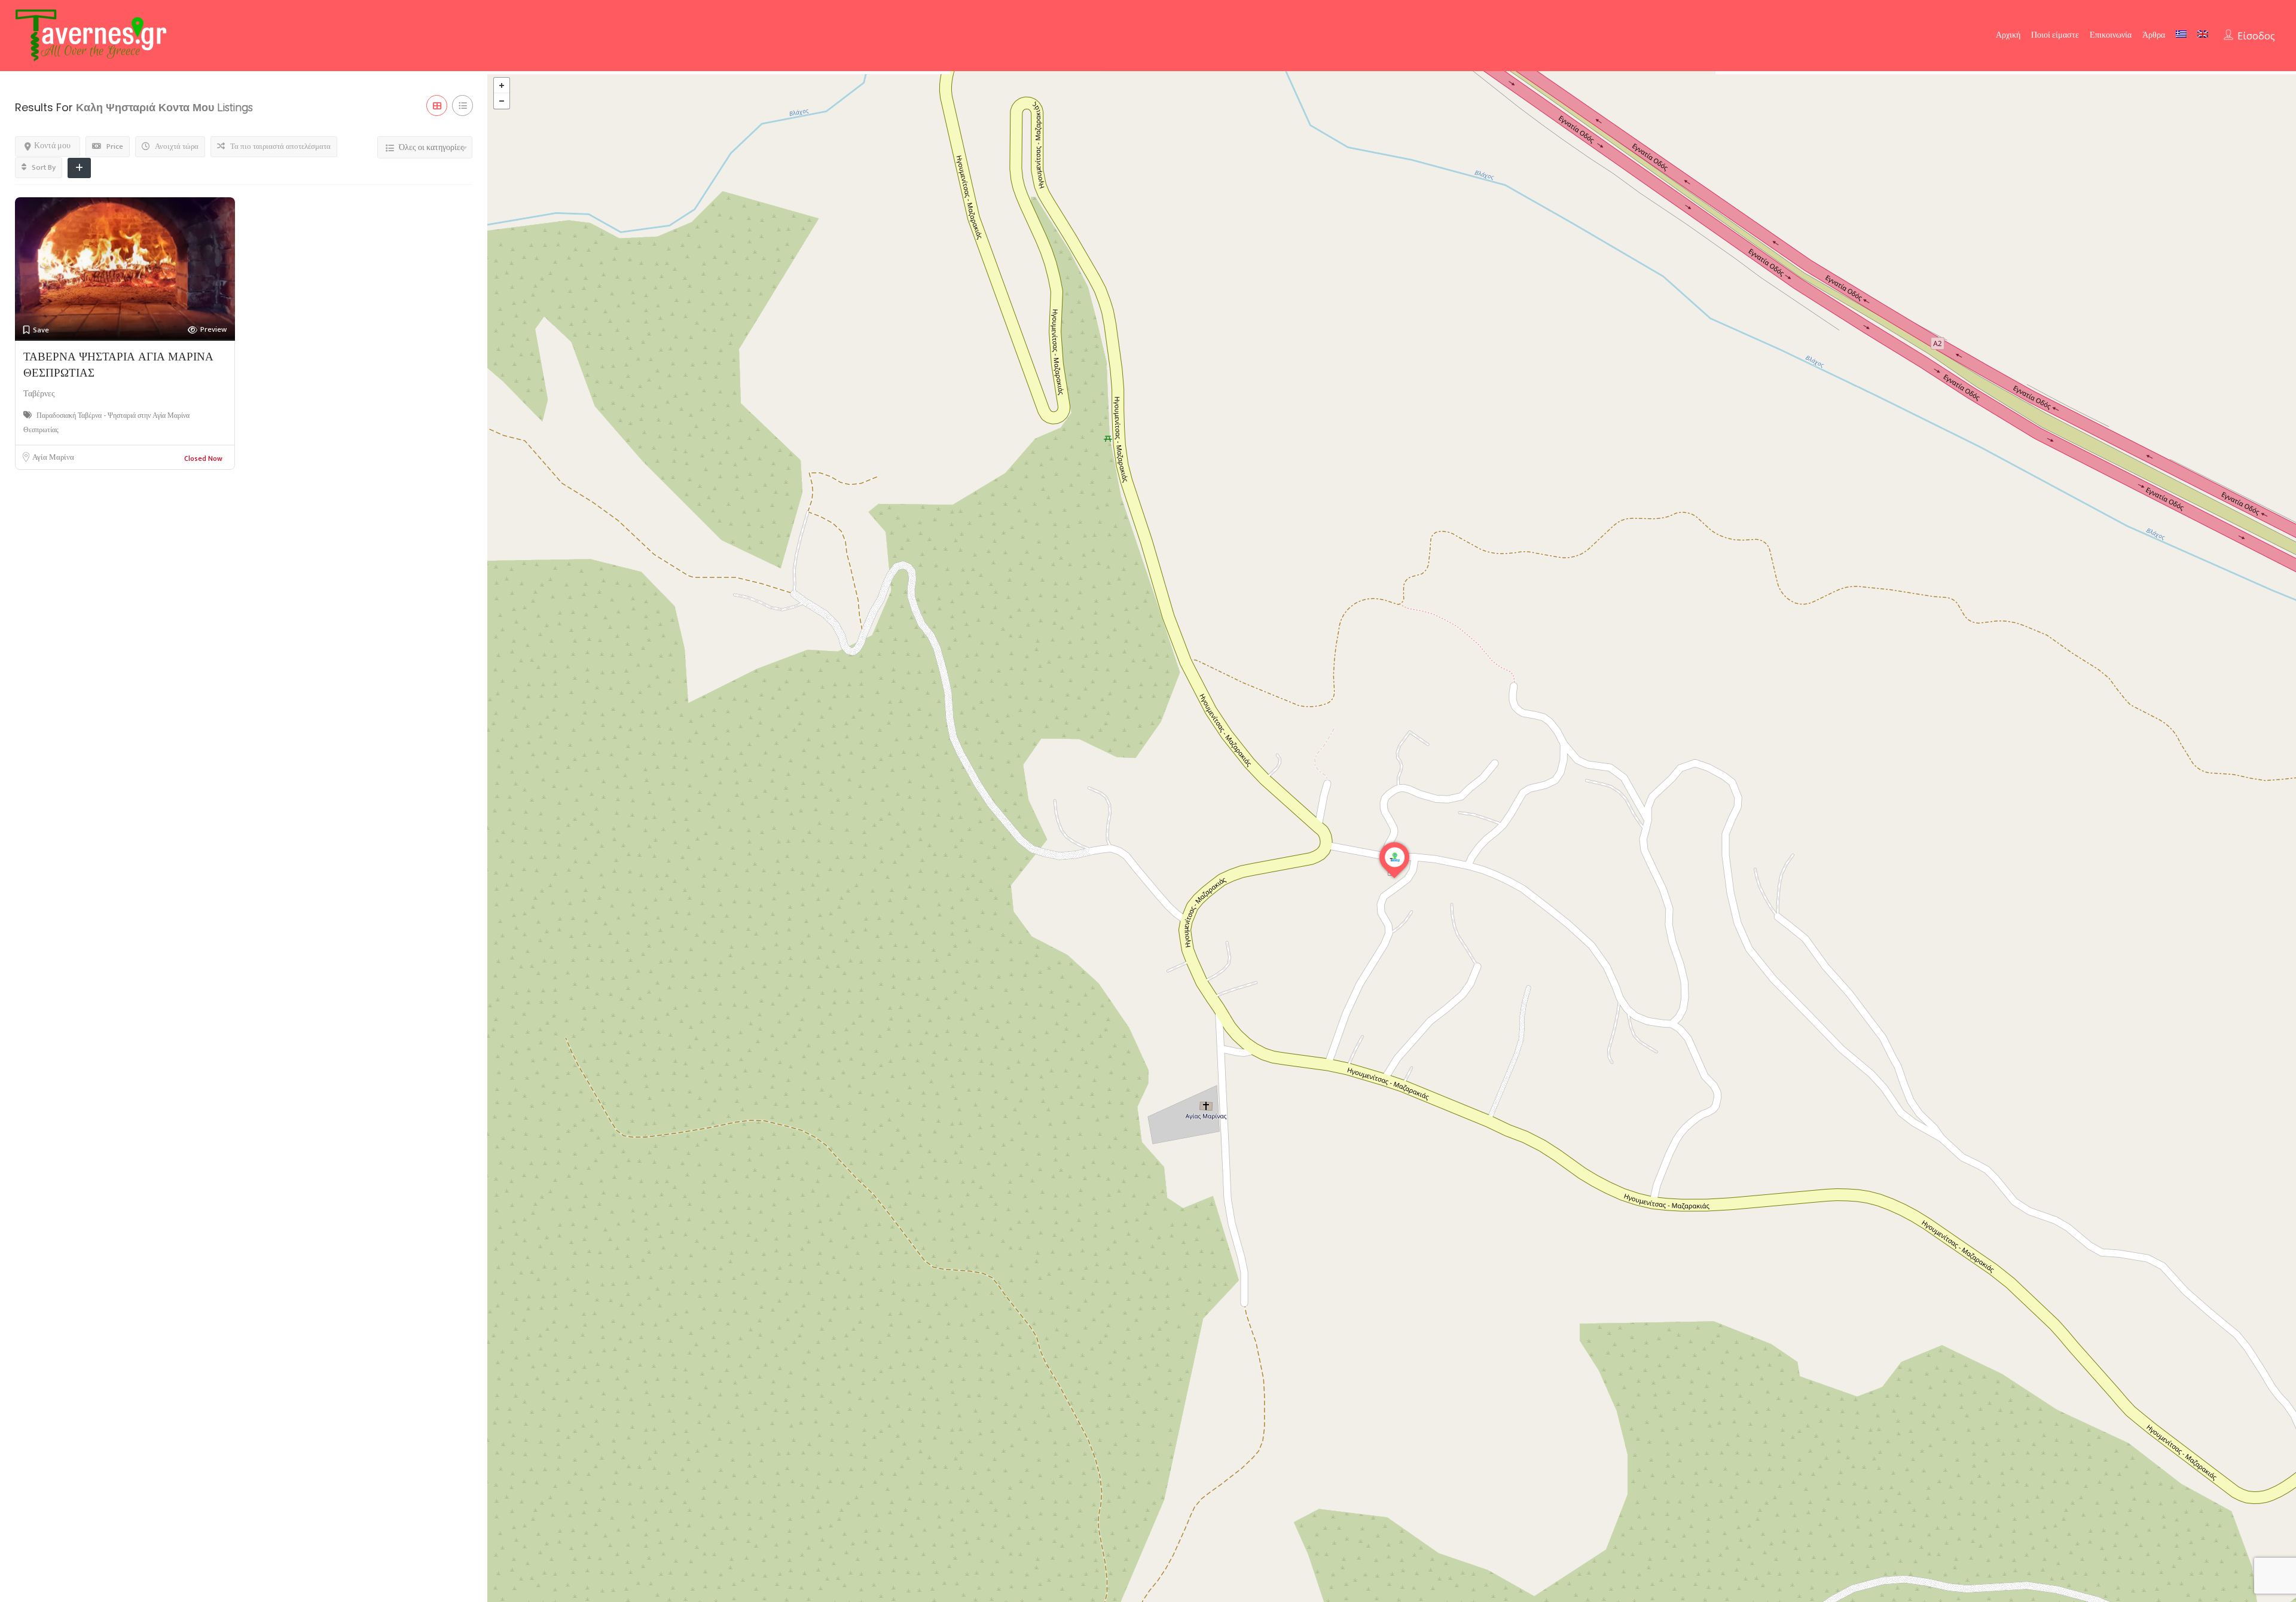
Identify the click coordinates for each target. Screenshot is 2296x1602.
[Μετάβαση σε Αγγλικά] (2203, 34)
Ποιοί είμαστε (2055, 35)
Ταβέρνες (39, 394)
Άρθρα (2154, 35)
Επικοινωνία (2111, 35)
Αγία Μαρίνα (53, 457)
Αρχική (2008, 35)
